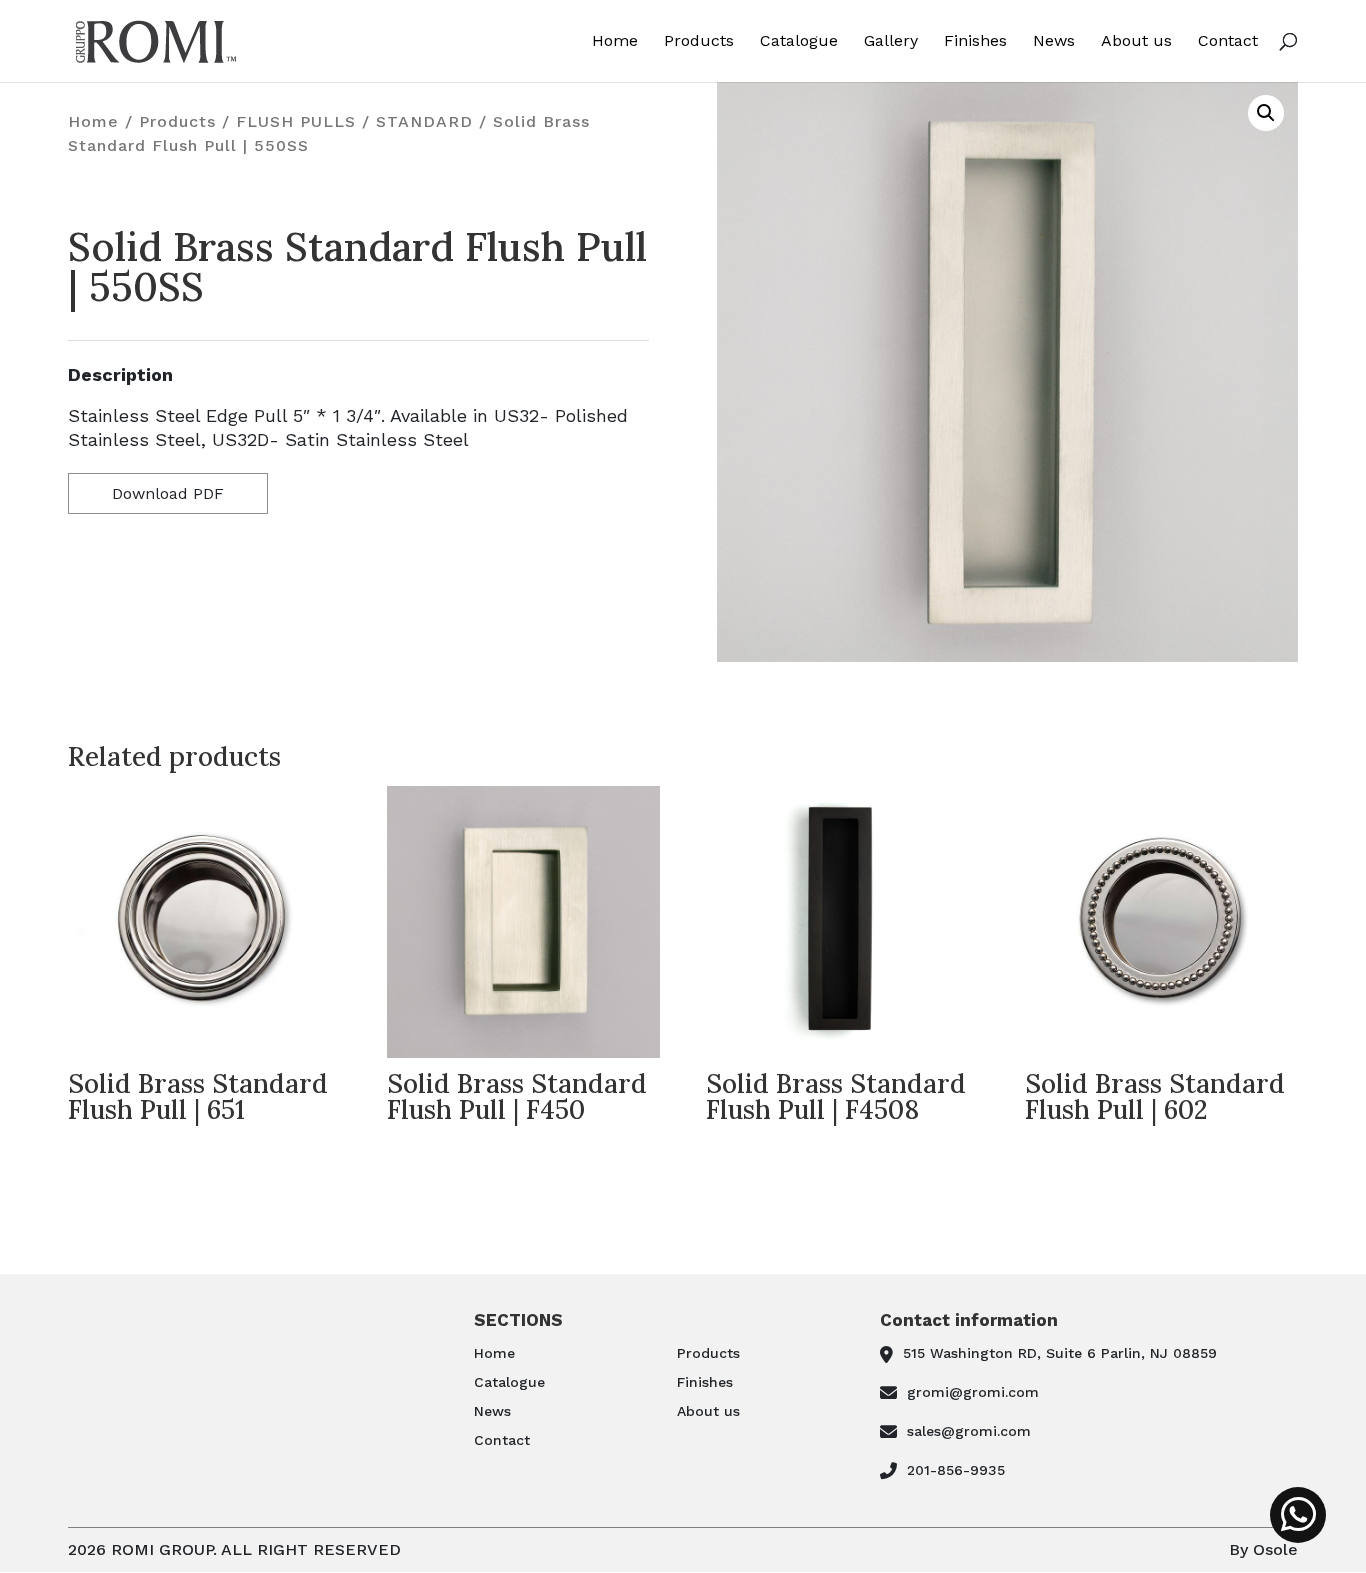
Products (699, 41)
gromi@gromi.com (973, 1392)
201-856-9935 (956, 1470)
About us (1136, 41)
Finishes (975, 41)
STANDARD (424, 121)
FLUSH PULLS (296, 121)
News (1054, 41)
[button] (1266, 113)
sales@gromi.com (969, 1431)
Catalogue (799, 41)
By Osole (1263, 1549)
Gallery (891, 41)
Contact (1228, 41)
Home (615, 41)
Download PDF (168, 493)
